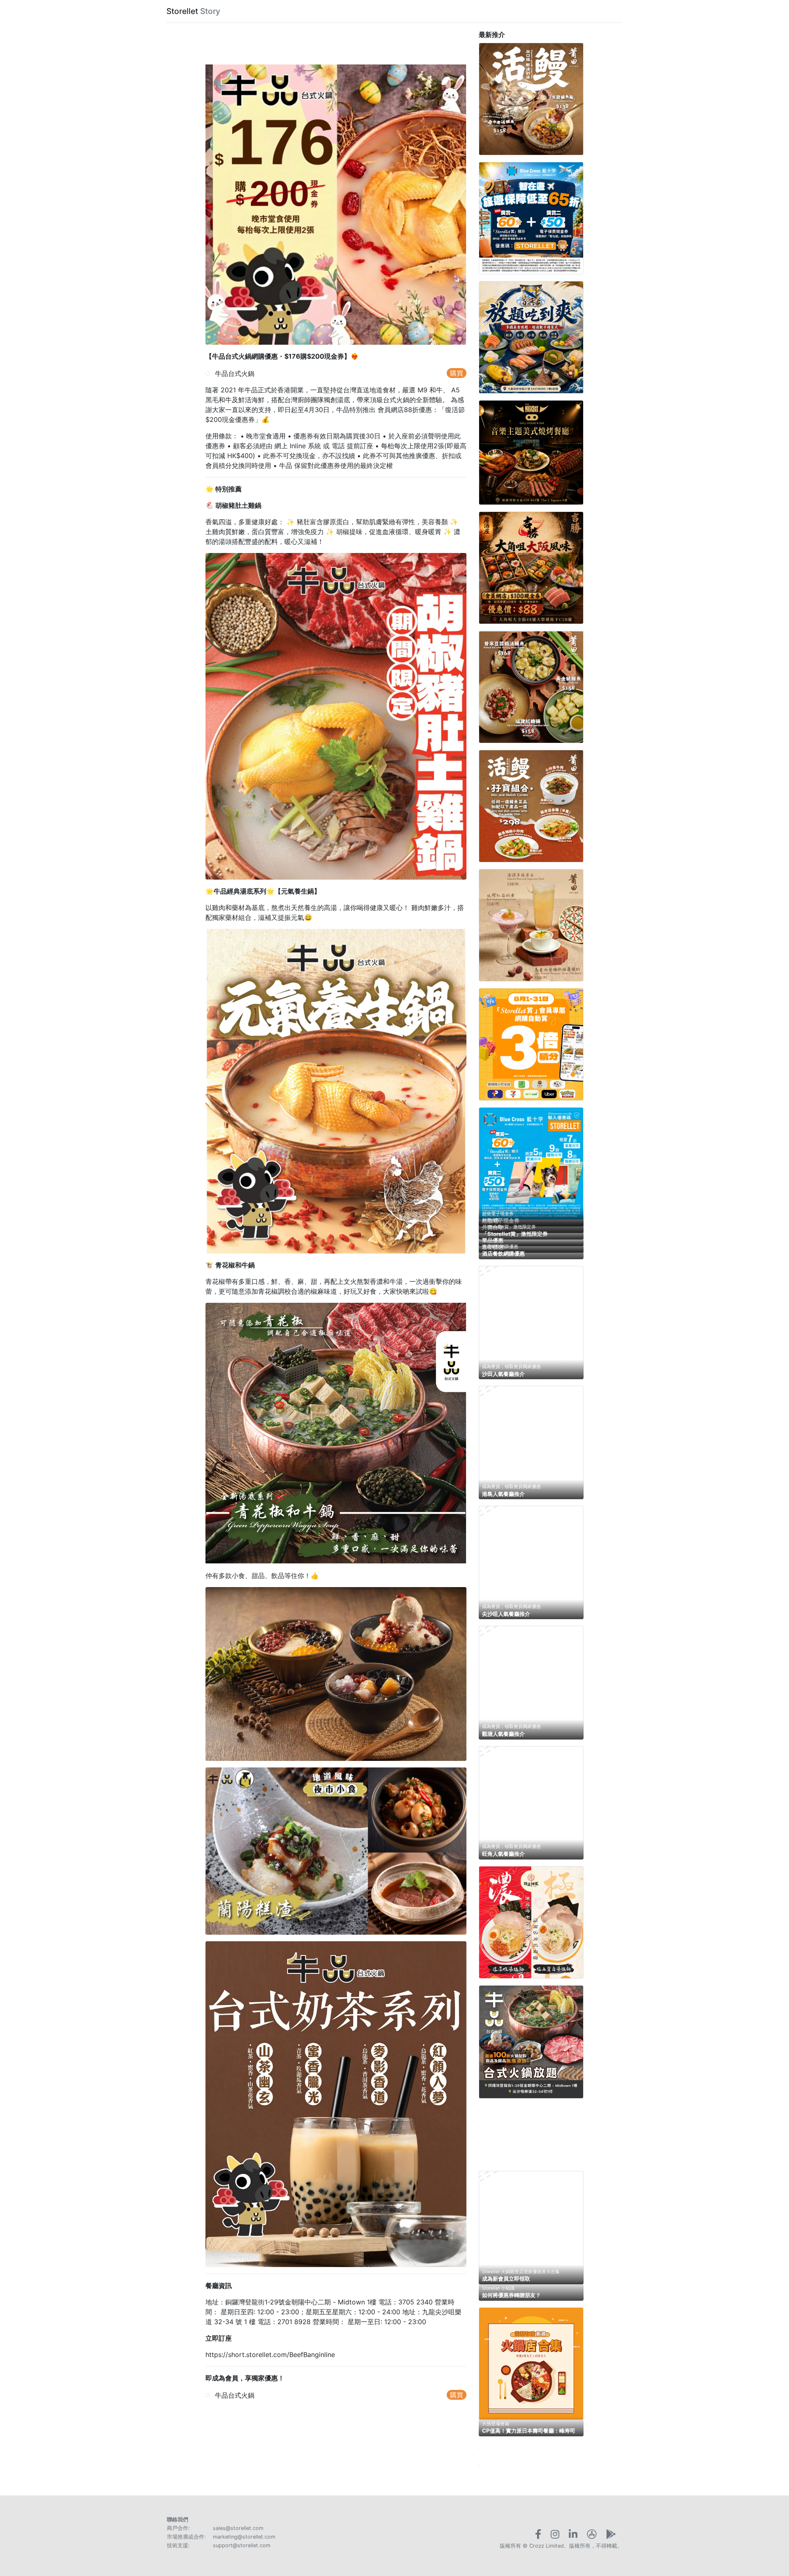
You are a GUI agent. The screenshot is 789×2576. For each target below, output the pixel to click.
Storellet (182, 11)
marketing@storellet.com (244, 2537)
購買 (457, 373)
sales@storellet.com (238, 2528)
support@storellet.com (242, 2545)
